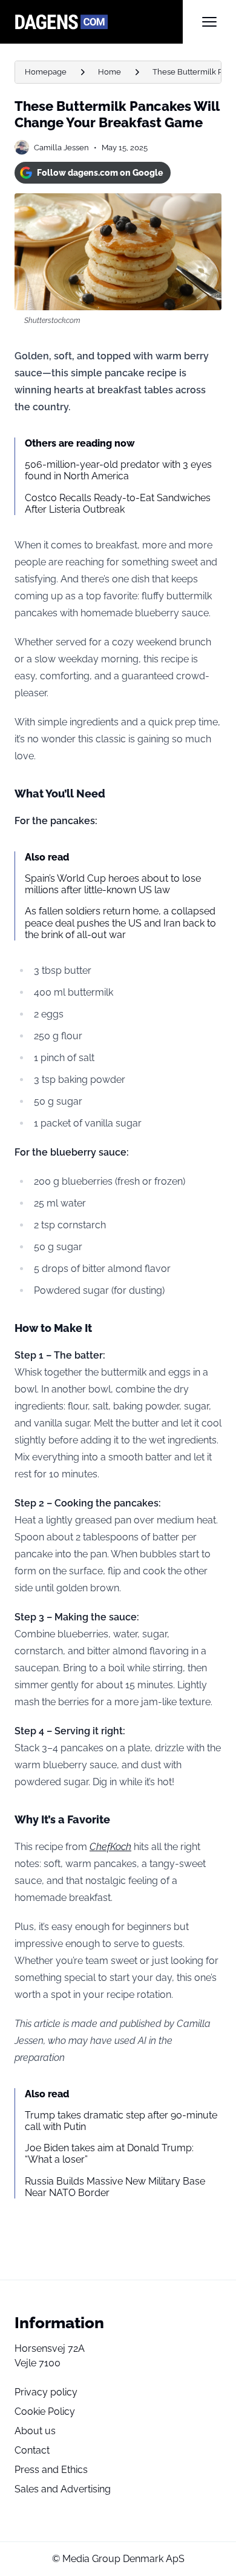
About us (35, 2431)
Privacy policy (46, 2392)
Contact (32, 2450)
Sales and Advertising (63, 2489)
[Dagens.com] (99, 22)
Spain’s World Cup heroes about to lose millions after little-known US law (113, 884)
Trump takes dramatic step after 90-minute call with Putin (121, 2121)
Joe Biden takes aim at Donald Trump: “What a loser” (109, 2154)
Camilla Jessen (61, 148)
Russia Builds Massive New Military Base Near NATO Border (115, 2187)
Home (110, 72)
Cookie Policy (45, 2411)
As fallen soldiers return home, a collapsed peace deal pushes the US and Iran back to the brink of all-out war (120, 923)
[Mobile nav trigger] (209, 22)
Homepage (46, 72)
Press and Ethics (51, 2470)
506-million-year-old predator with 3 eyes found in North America (118, 470)
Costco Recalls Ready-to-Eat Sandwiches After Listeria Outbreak (118, 504)
